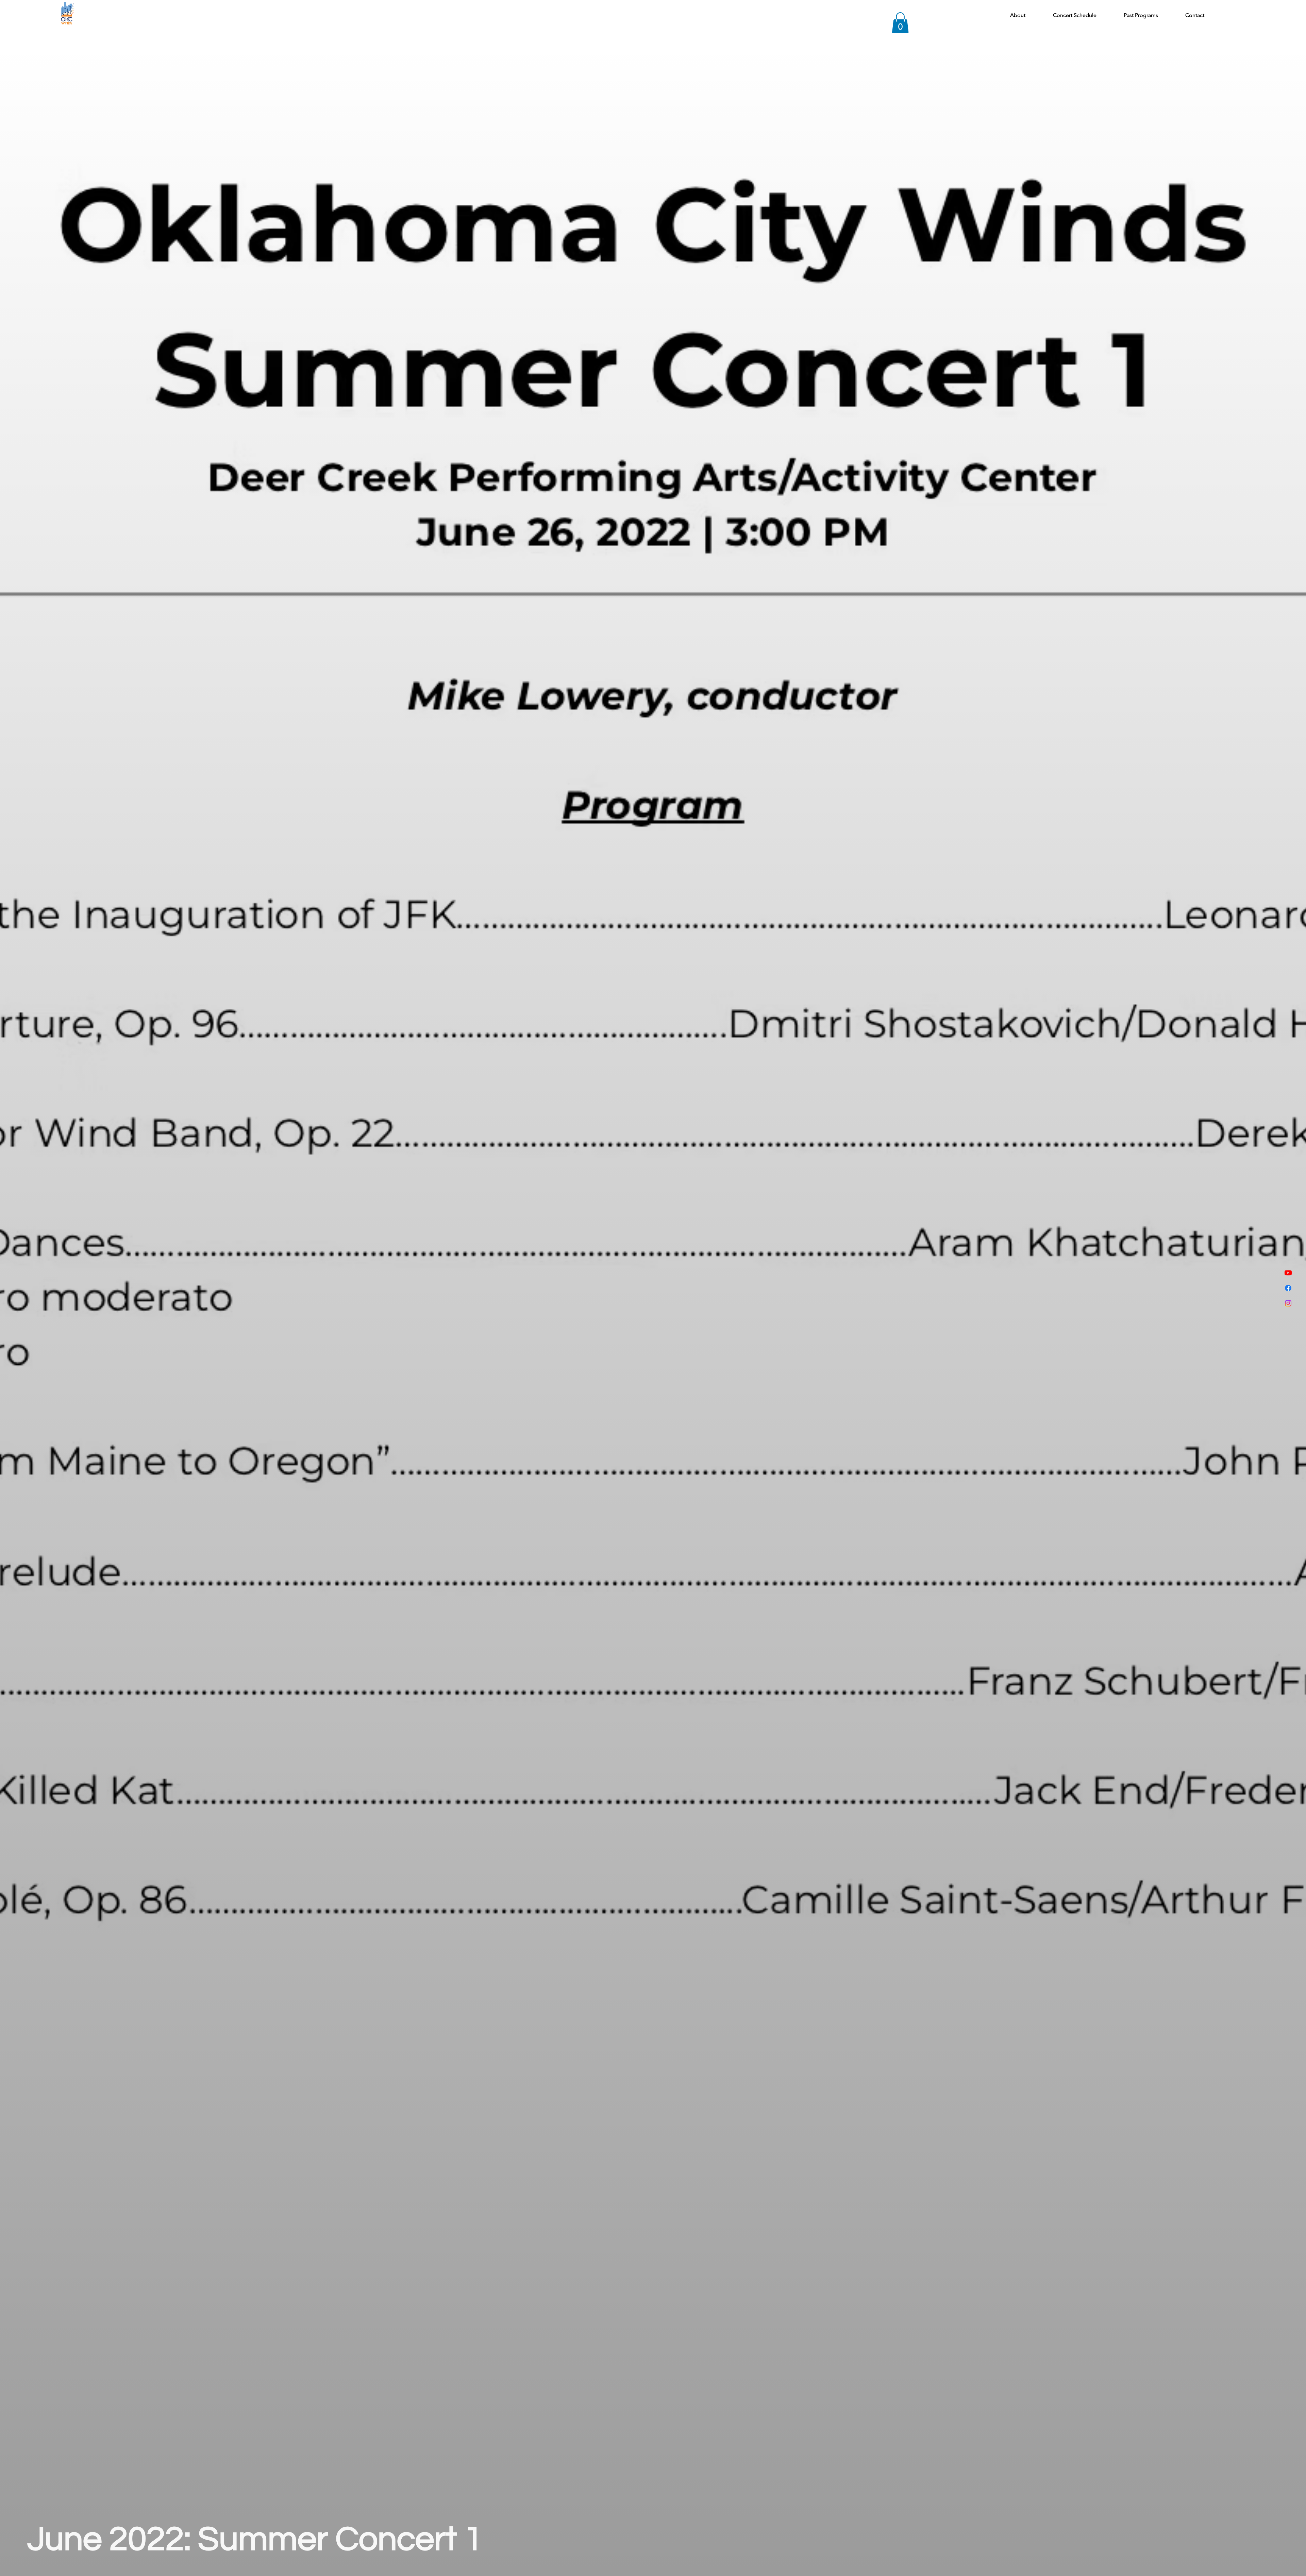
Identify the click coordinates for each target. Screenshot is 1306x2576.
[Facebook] (1288, 1288)
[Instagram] (1288, 1303)
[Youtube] (1288, 1273)
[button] (900, 23)
